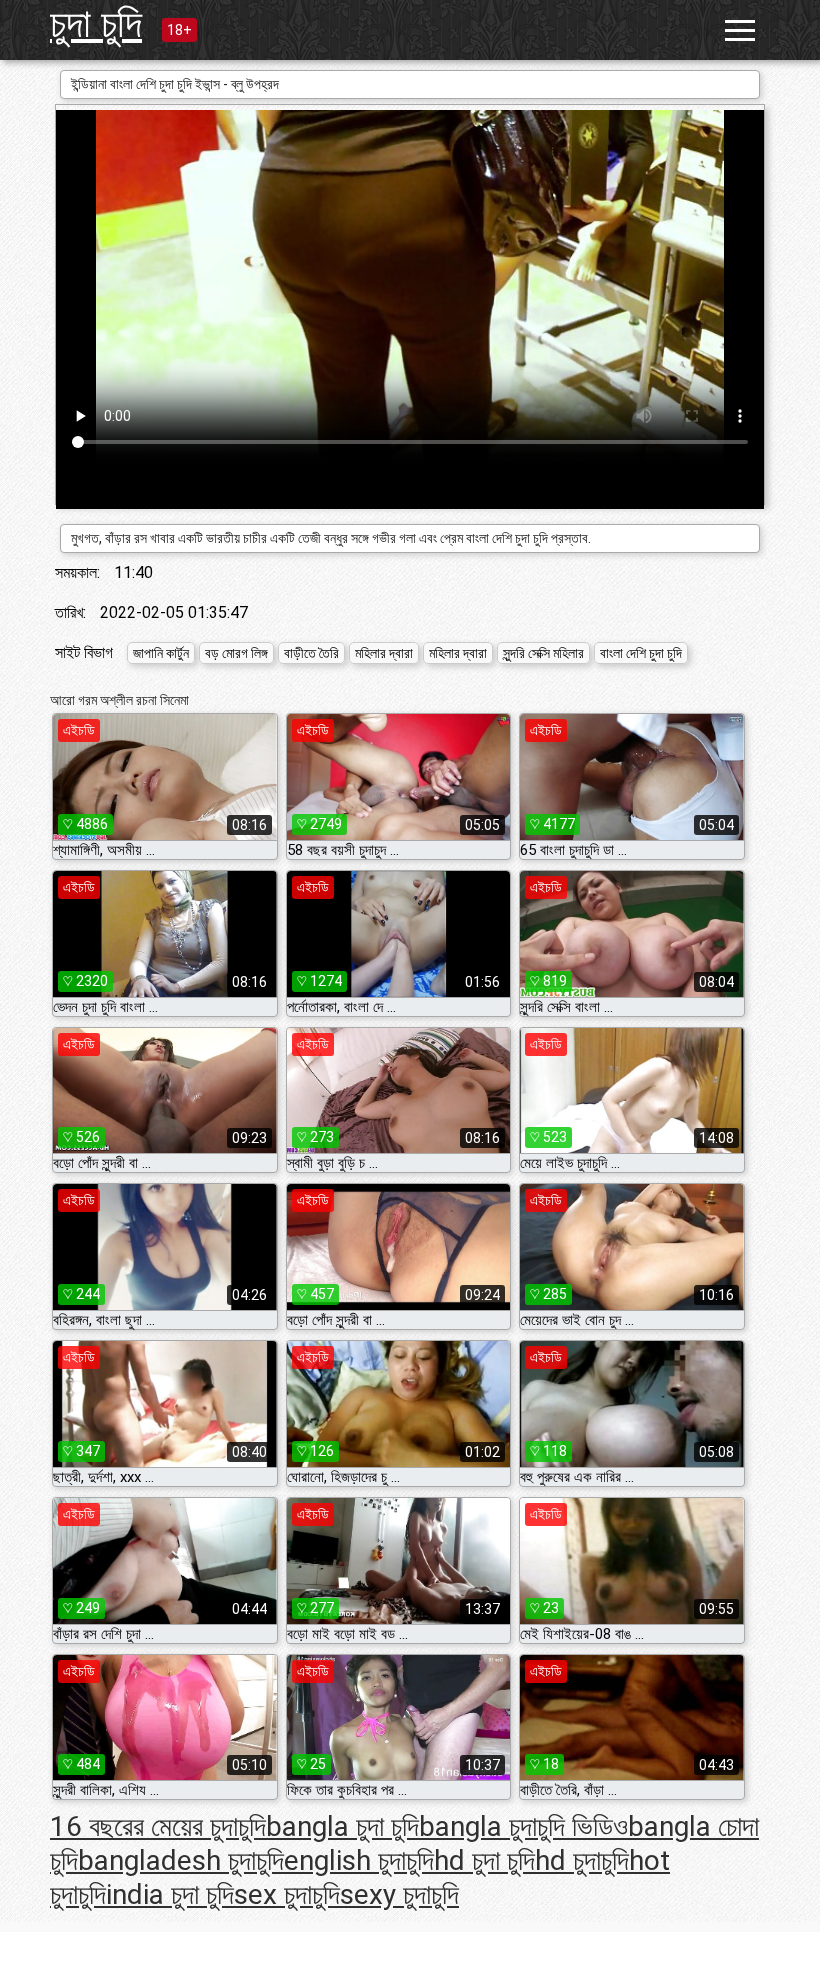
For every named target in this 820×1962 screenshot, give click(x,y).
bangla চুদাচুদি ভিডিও (523, 1826)
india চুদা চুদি (170, 1894)
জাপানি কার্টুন (161, 653)
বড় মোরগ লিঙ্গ (236, 653)
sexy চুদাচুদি (399, 1894)
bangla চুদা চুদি (342, 1826)
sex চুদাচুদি (287, 1894)
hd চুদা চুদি (484, 1860)
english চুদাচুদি (359, 1860)
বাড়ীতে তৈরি (311, 653)
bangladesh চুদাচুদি (181, 1860)
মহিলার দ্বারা (384, 653)
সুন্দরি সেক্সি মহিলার (543, 653)
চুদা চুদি (96, 23)
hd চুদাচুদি (582, 1860)
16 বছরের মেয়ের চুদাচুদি (158, 1826)
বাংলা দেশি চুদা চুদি (641, 653)
